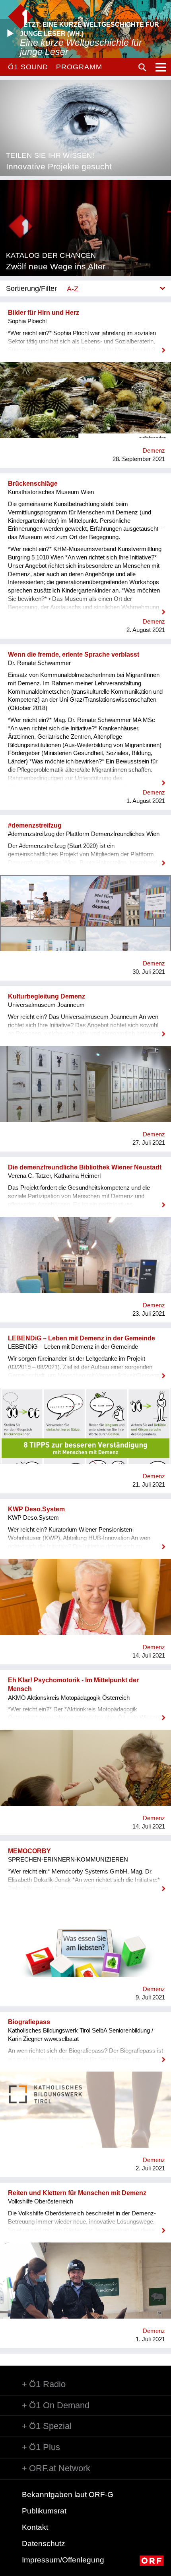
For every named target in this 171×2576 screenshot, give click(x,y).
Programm (79, 67)
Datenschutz (44, 2544)
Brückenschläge (33, 484)
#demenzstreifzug (35, 825)
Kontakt (35, 2527)
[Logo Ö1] (20, 17)
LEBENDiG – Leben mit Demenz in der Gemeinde (82, 1338)
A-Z (73, 289)
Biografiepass (29, 2022)
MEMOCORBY (29, 1851)
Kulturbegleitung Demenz (47, 996)
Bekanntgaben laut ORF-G (68, 2495)
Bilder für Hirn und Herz (44, 313)
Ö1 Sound (28, 67)
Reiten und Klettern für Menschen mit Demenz (77, 2193)
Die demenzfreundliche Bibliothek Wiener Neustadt (85, 1167)
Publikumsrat (44, 2511)
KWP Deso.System (36, 1509)
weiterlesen (85, 345)
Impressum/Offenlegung (63, 2560)
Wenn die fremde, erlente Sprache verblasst (74, 654)
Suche (142, 67)
